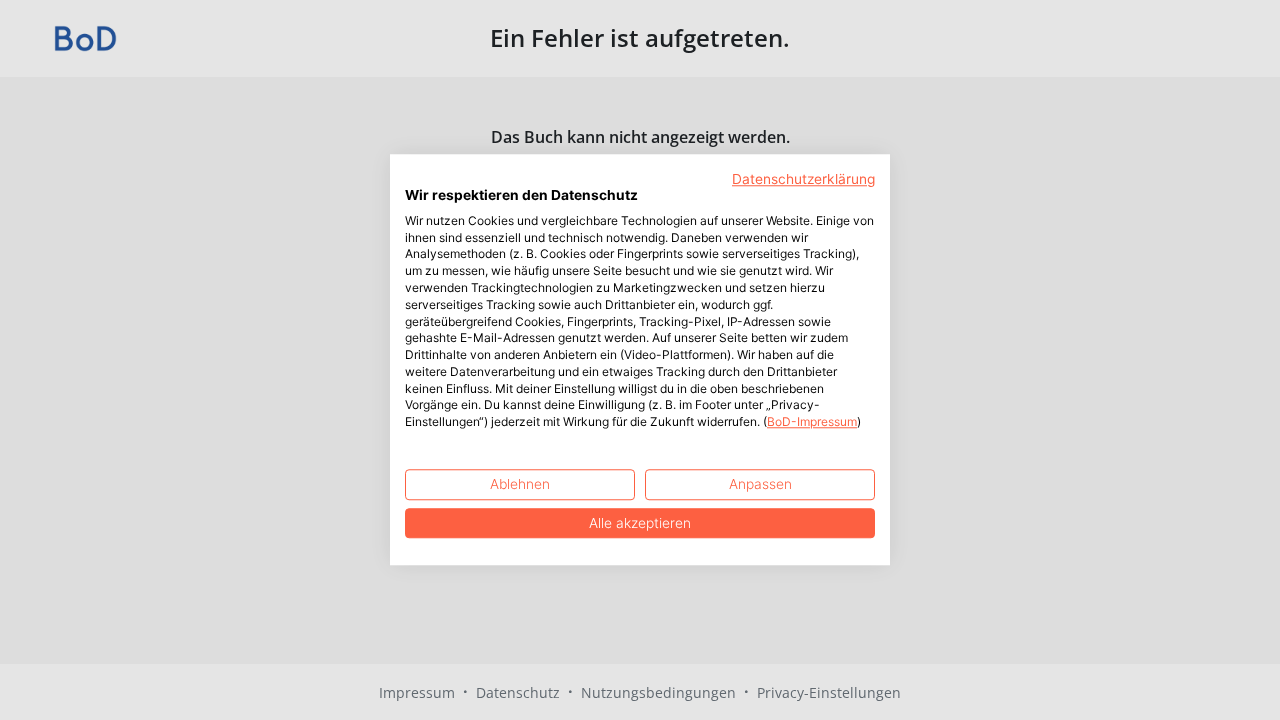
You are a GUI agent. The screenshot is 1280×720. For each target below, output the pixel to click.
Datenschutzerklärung (803, 179)
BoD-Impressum (812, 422)
